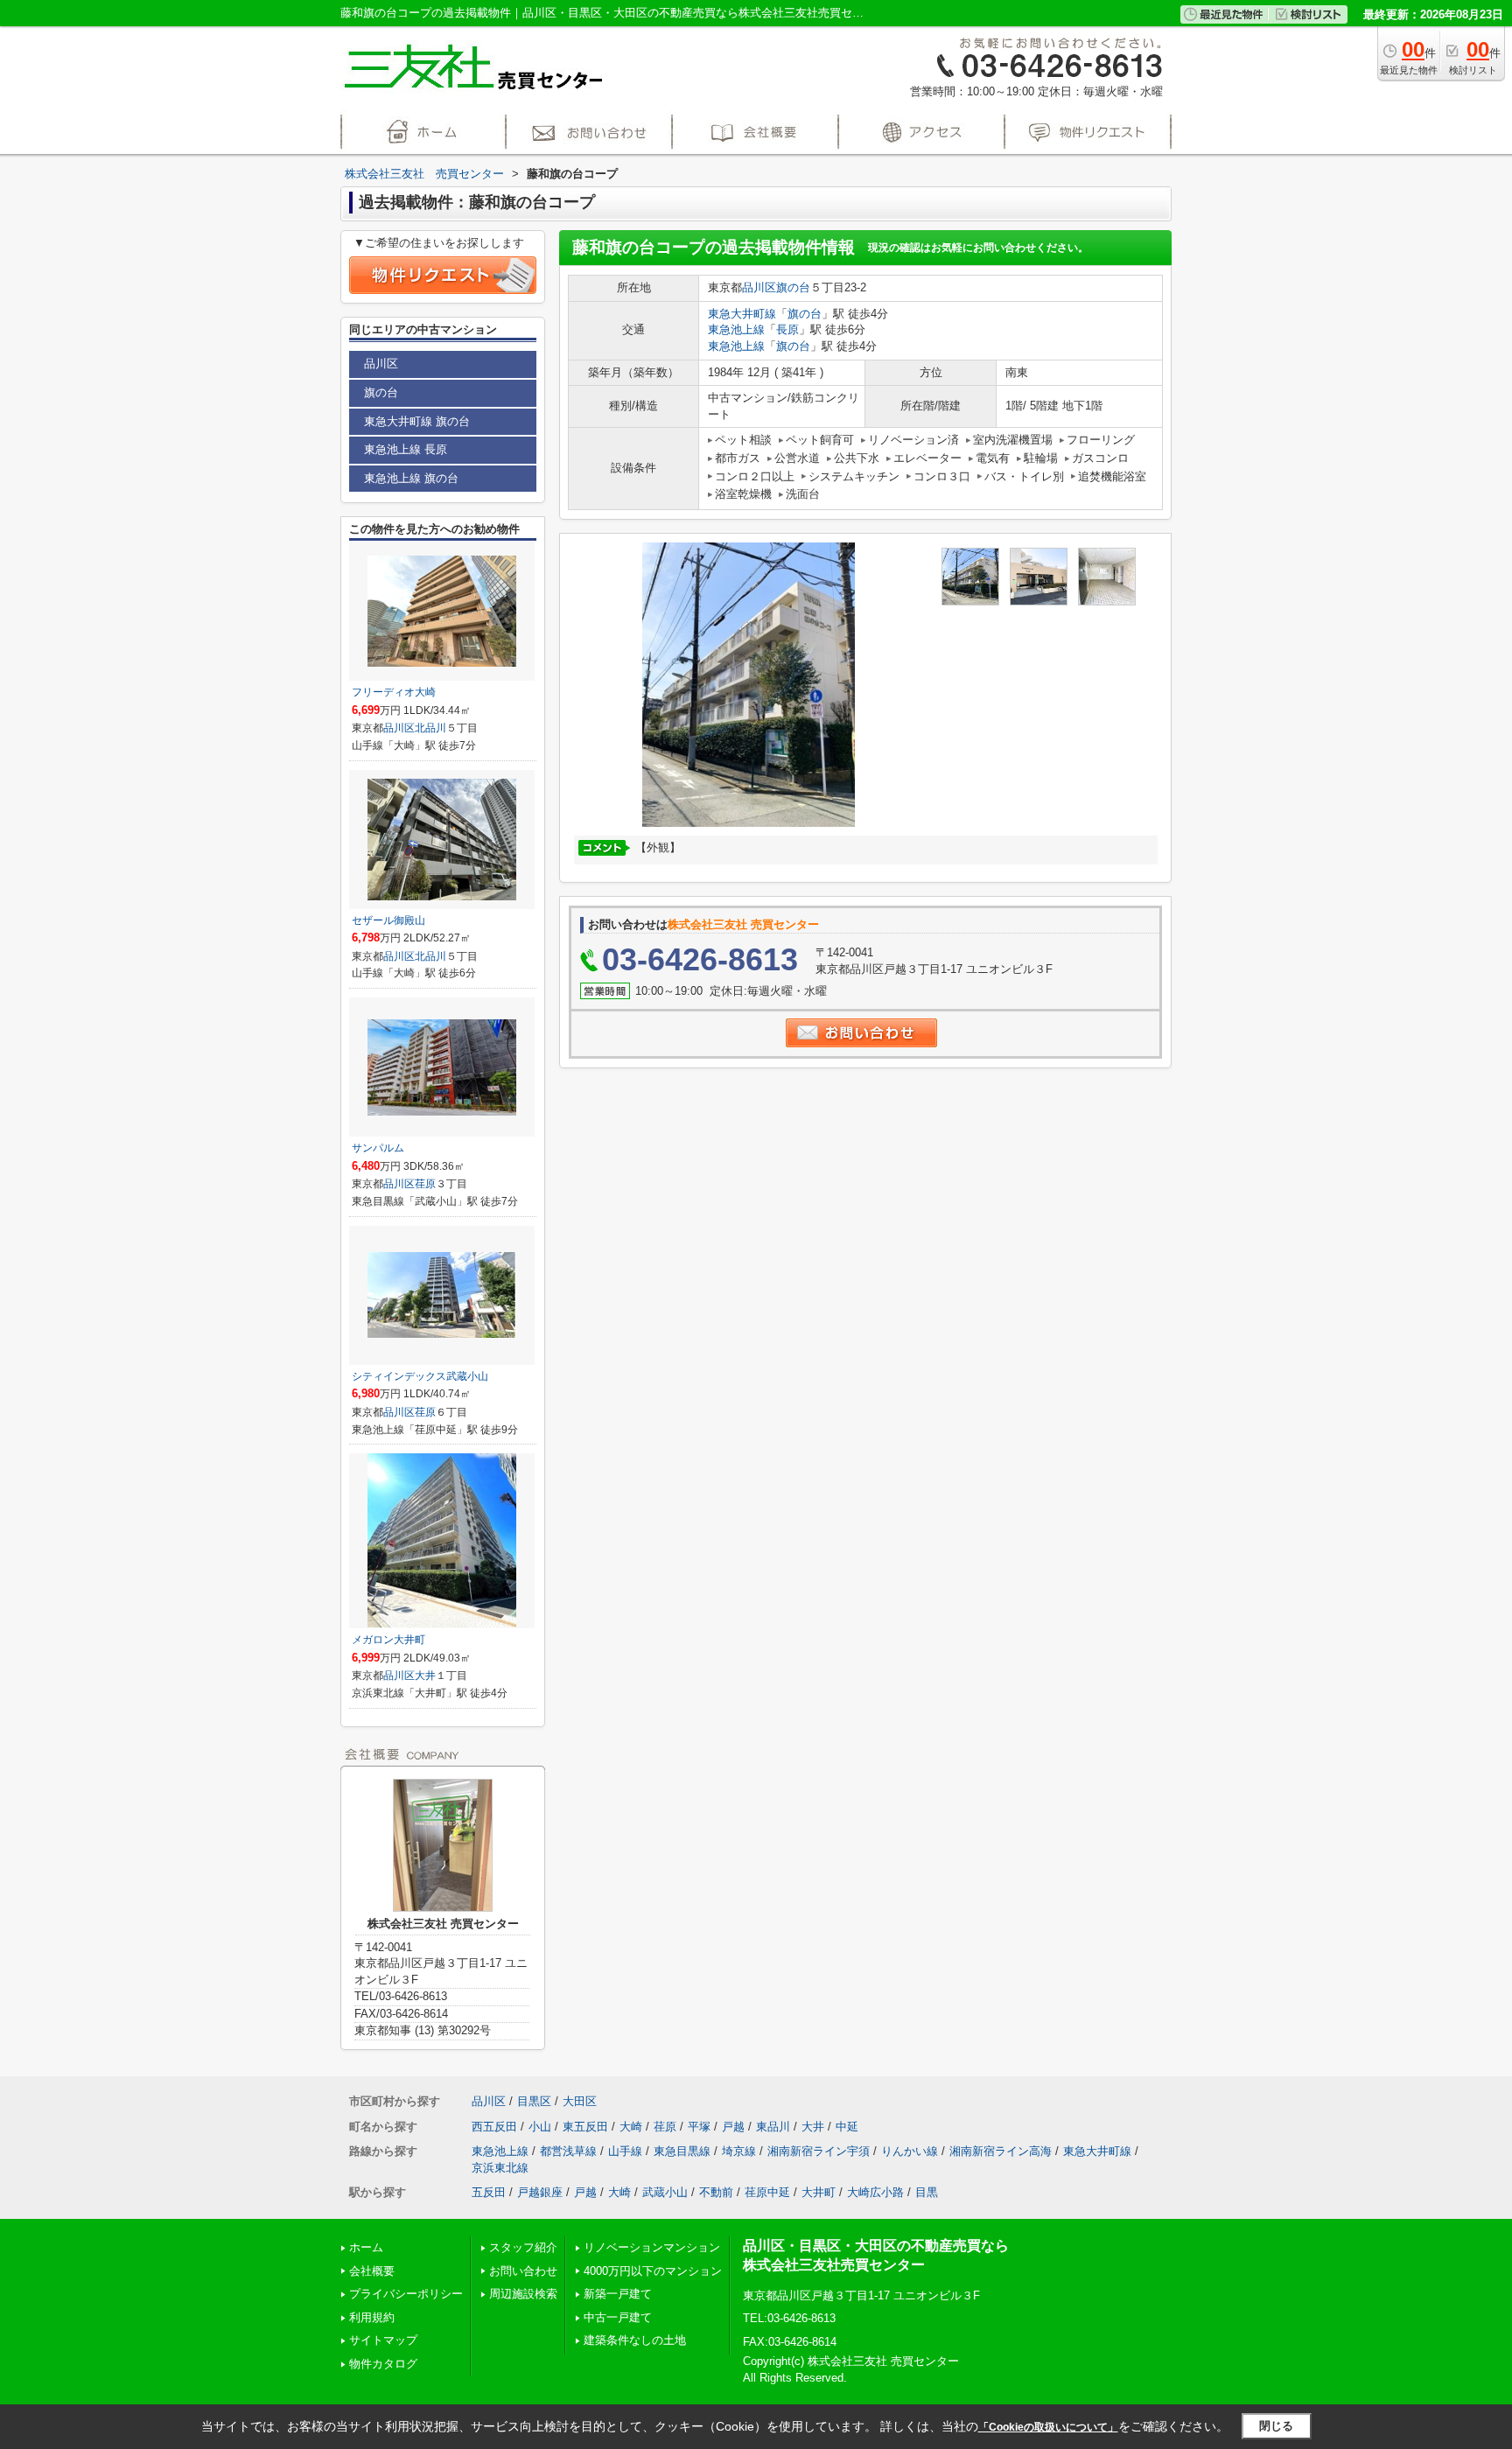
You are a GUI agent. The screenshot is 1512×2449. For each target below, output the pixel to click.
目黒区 (534, 2101)
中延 (847, 2127)
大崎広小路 (875, 2192)
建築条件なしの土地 (635, 2340)
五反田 (489, 2192)
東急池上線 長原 (406, 449)
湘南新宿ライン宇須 (819, 2151)
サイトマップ (383, 2340)
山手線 (625, 2151)
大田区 (580, 2101)
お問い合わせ (523, 2271)
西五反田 (494, 2127)
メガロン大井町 (388, 1640)
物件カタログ (383, 2364)
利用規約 (372, 2317)
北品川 (430, 728)
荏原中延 (767, 2192)
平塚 (699, 2127)
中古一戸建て (618, 2317)
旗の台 (793, 287)
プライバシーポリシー (406, 2294)
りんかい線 (910, 2151)
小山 (540, 2127)
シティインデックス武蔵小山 (420, 1376)
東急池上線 (736, 329)
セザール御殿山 (388, 920)
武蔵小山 (665, 2192)
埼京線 (739, 2151)
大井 (425, 1676)
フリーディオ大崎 (394, 692)
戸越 (733, 2127)
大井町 (819, 2192)
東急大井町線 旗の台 (417, 421)
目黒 (927, 2192)
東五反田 (585, 2127)
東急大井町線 (742, 314)
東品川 (773, 2127)
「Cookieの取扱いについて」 (1048, 2427)
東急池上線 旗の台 (411, 478)
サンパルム (378, 1148)
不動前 (716, 2192)
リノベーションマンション (652, 2247)
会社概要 (372, 2271)
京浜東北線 (500, 2168)
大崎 (631, 2127)
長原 (787, 329)
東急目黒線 (682, 2151)
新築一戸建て (618, 2294)
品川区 (759, 287)
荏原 (425, 1184)
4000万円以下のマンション (653, 2271)
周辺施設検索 (523, 2294)
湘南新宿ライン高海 (1001, 2151)
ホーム (366, 2247)
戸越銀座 (540, 2192)
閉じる (1276, 2426)
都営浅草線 (568, 2151)
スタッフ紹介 (523, 2247)
